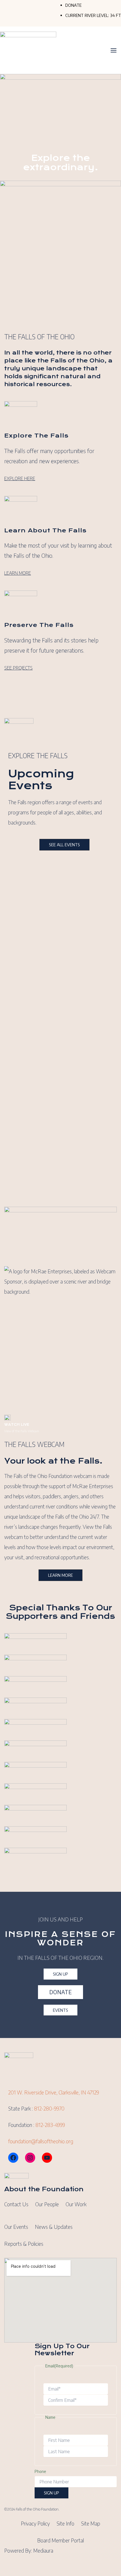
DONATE (73, 5)
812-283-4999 (50, 2125)
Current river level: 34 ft (93, 15)
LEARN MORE (18, 573)
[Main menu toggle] (114, 50)
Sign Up (51, 2493)
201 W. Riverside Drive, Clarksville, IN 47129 (54, 2092)
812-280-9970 (49, 2108)
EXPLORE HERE (20, 478)
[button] (64, 845)
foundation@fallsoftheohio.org (41, 2141)
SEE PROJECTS (18, 668)
